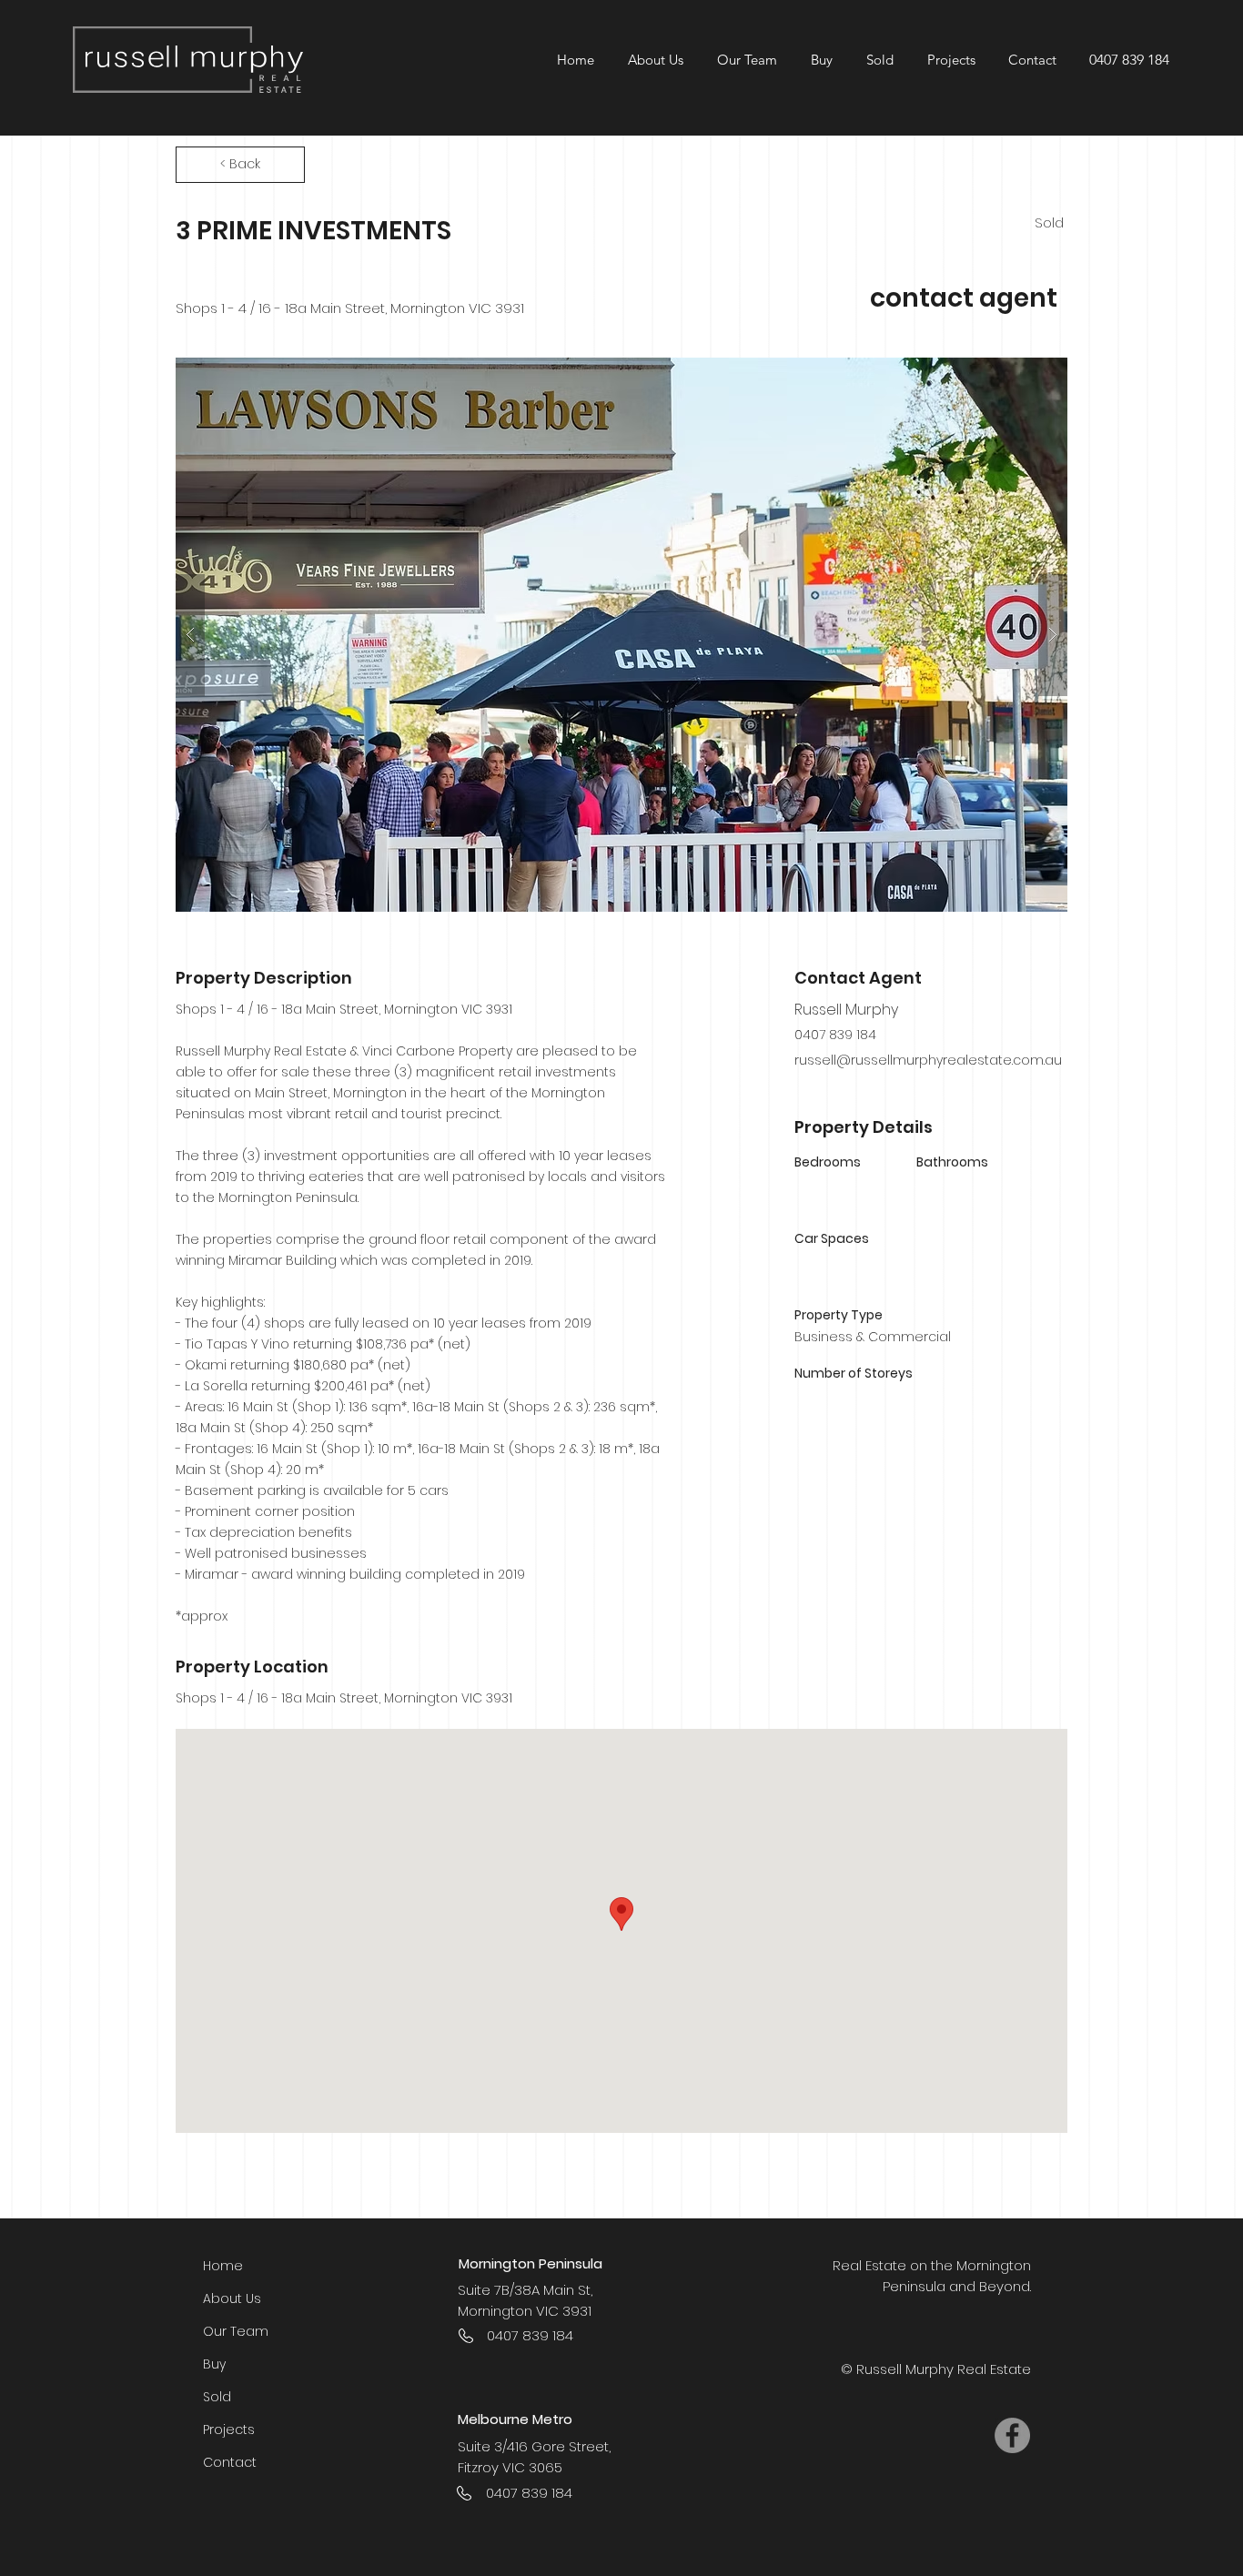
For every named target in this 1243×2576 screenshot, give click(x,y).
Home (223, 2266)
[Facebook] (1012, 2435)
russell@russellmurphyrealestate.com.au (928, 1060)
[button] (950, 60)
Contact (230, 2462)
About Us (232, 2298)
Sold (217, 2397)
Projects (229, 2430)
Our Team (236, 2331)
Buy (214, 2364)
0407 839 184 (1129, 60)
